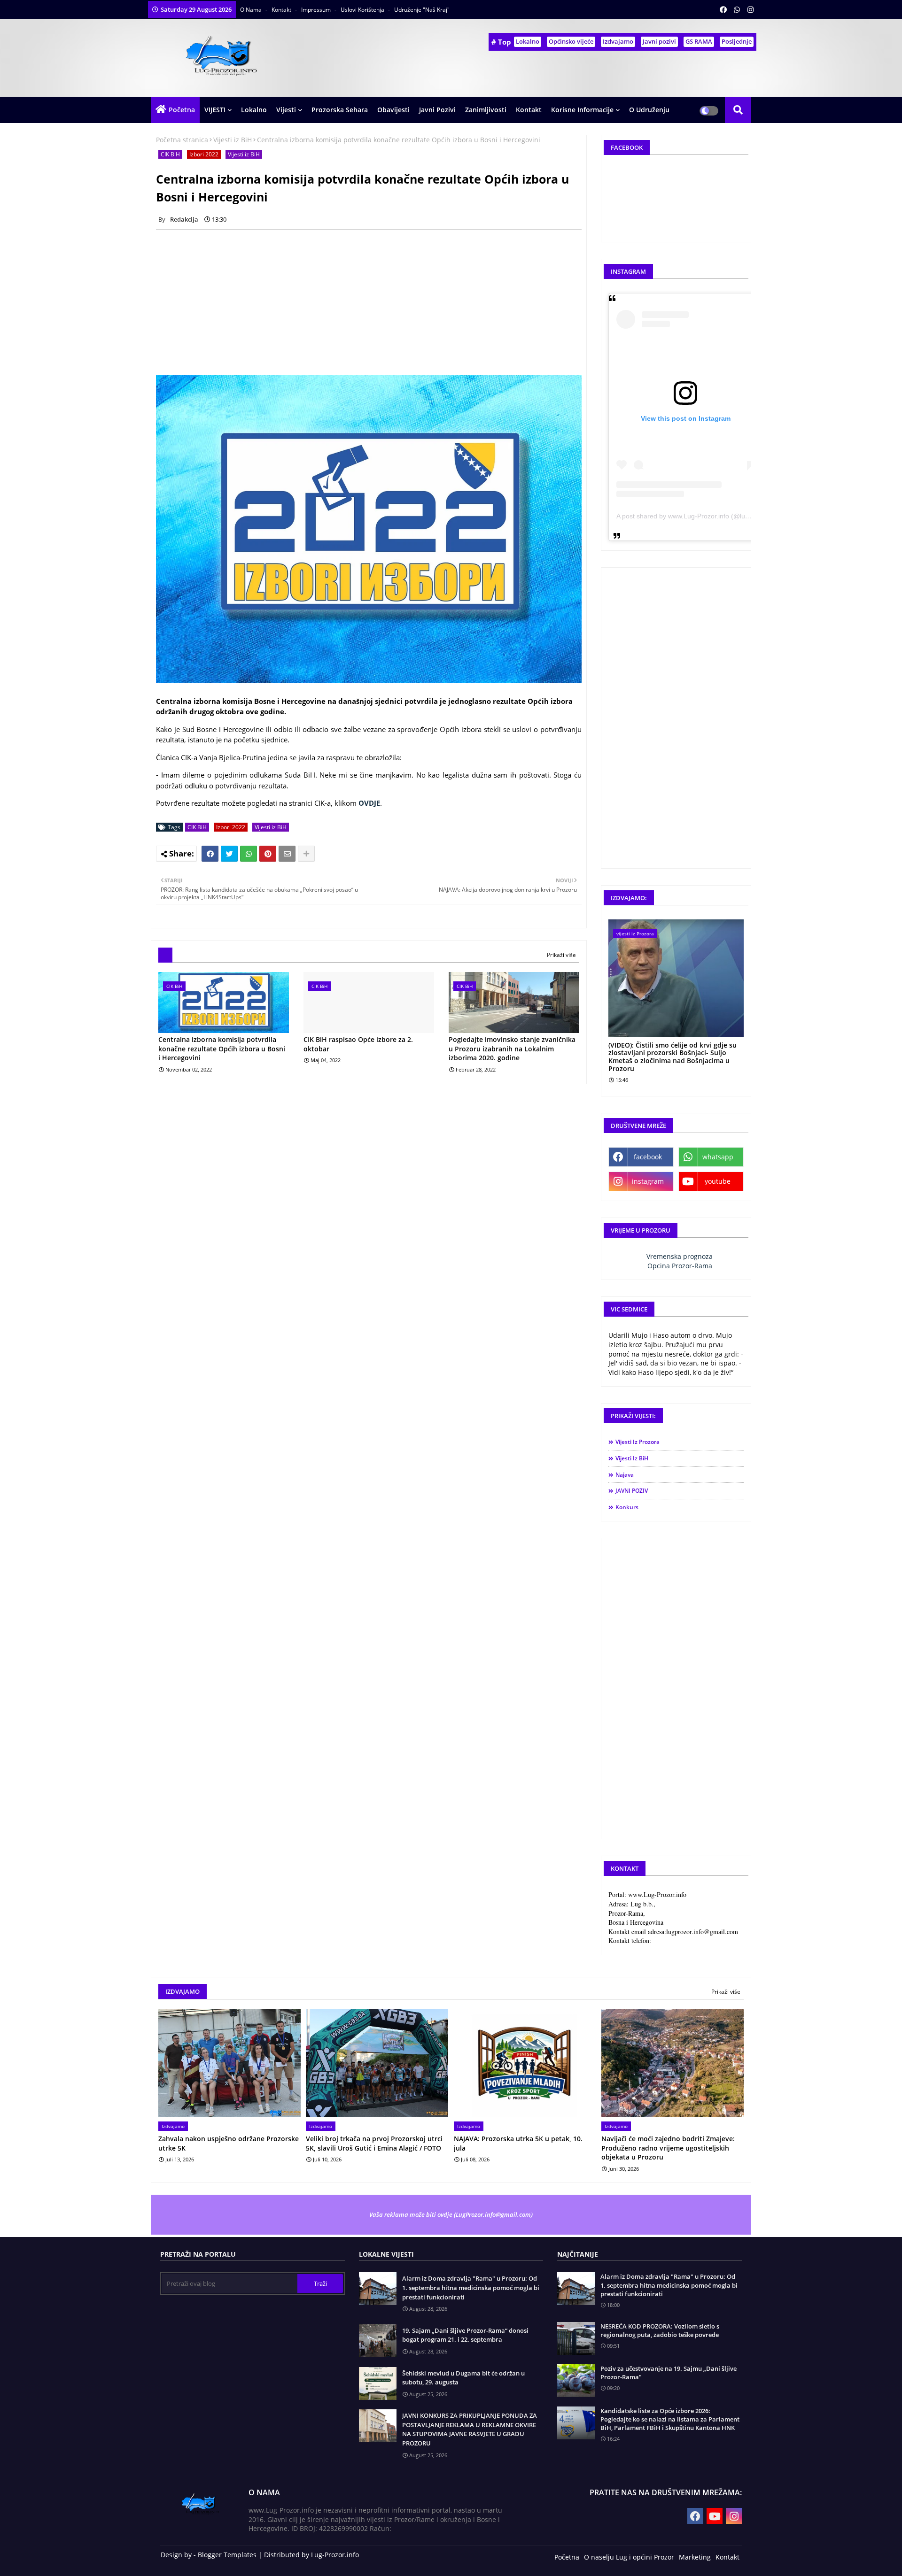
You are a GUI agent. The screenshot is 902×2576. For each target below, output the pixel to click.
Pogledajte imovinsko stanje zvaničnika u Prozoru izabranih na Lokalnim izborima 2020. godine (512, 1049)
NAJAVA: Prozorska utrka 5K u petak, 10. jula (518, 2143)
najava (625, 1475)
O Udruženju (649, 110)
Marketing (695, 2557)
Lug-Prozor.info (335, 2555)
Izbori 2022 (204, 154)
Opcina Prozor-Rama (680, 1266)
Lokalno (528, 41)
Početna (182, 110)
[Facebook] (210, 854)
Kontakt (282, 10)
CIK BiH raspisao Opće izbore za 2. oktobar (358, 1044)
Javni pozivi (659, 41)
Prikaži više (561, 955)
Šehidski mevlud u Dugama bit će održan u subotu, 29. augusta (463, 2378)
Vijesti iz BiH (233, 140)
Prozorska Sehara (340, 110)
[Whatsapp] (249, 854)
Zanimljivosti (486, 110)
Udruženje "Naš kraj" (422, 10)
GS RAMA (699, 41)
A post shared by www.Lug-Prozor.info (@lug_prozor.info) (701, 516)
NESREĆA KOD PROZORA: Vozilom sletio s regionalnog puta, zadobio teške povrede (660, 2330)
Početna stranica (182, 140)
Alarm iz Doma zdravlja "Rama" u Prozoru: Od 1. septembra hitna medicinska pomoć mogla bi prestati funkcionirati (471, 2287)
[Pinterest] (268, 854)
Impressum (317, 10)
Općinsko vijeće (571, 41)
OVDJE (369, 803)
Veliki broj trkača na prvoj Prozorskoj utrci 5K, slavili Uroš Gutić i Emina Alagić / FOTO (374, 2143)
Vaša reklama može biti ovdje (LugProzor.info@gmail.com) (451, 2214)
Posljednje (737, 41)
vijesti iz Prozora (638, 1442)
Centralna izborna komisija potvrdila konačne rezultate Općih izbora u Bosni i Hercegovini (222, 1049)
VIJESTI (215, 110)
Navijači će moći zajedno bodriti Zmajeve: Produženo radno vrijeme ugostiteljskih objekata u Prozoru (668, 2148)
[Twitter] (229, 854)
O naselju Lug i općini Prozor (629, 2557)
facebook (648, 1157)
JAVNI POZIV (632, 1491)
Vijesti (286, 110)
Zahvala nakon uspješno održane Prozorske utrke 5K (229, 2143)
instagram (648, 1181)
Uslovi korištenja (363, 10)
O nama (252, 10)
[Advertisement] (374, 302)
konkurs (627, 1507)
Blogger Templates (227, 2555)
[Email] (287, 854)
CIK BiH (170, 154)
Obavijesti (393, 110)
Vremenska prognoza (680, 1256)
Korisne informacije (582, 110)
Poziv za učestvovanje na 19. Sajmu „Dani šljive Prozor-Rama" (669, 2373)
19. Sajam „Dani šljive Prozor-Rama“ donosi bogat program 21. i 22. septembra (465, 2335)
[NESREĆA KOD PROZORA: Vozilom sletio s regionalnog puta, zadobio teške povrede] (576, 2338)
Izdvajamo (618, 41)
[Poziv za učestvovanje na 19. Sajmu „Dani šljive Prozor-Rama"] (576, 2381)
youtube (718, 1181)
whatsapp (718, 1157)
